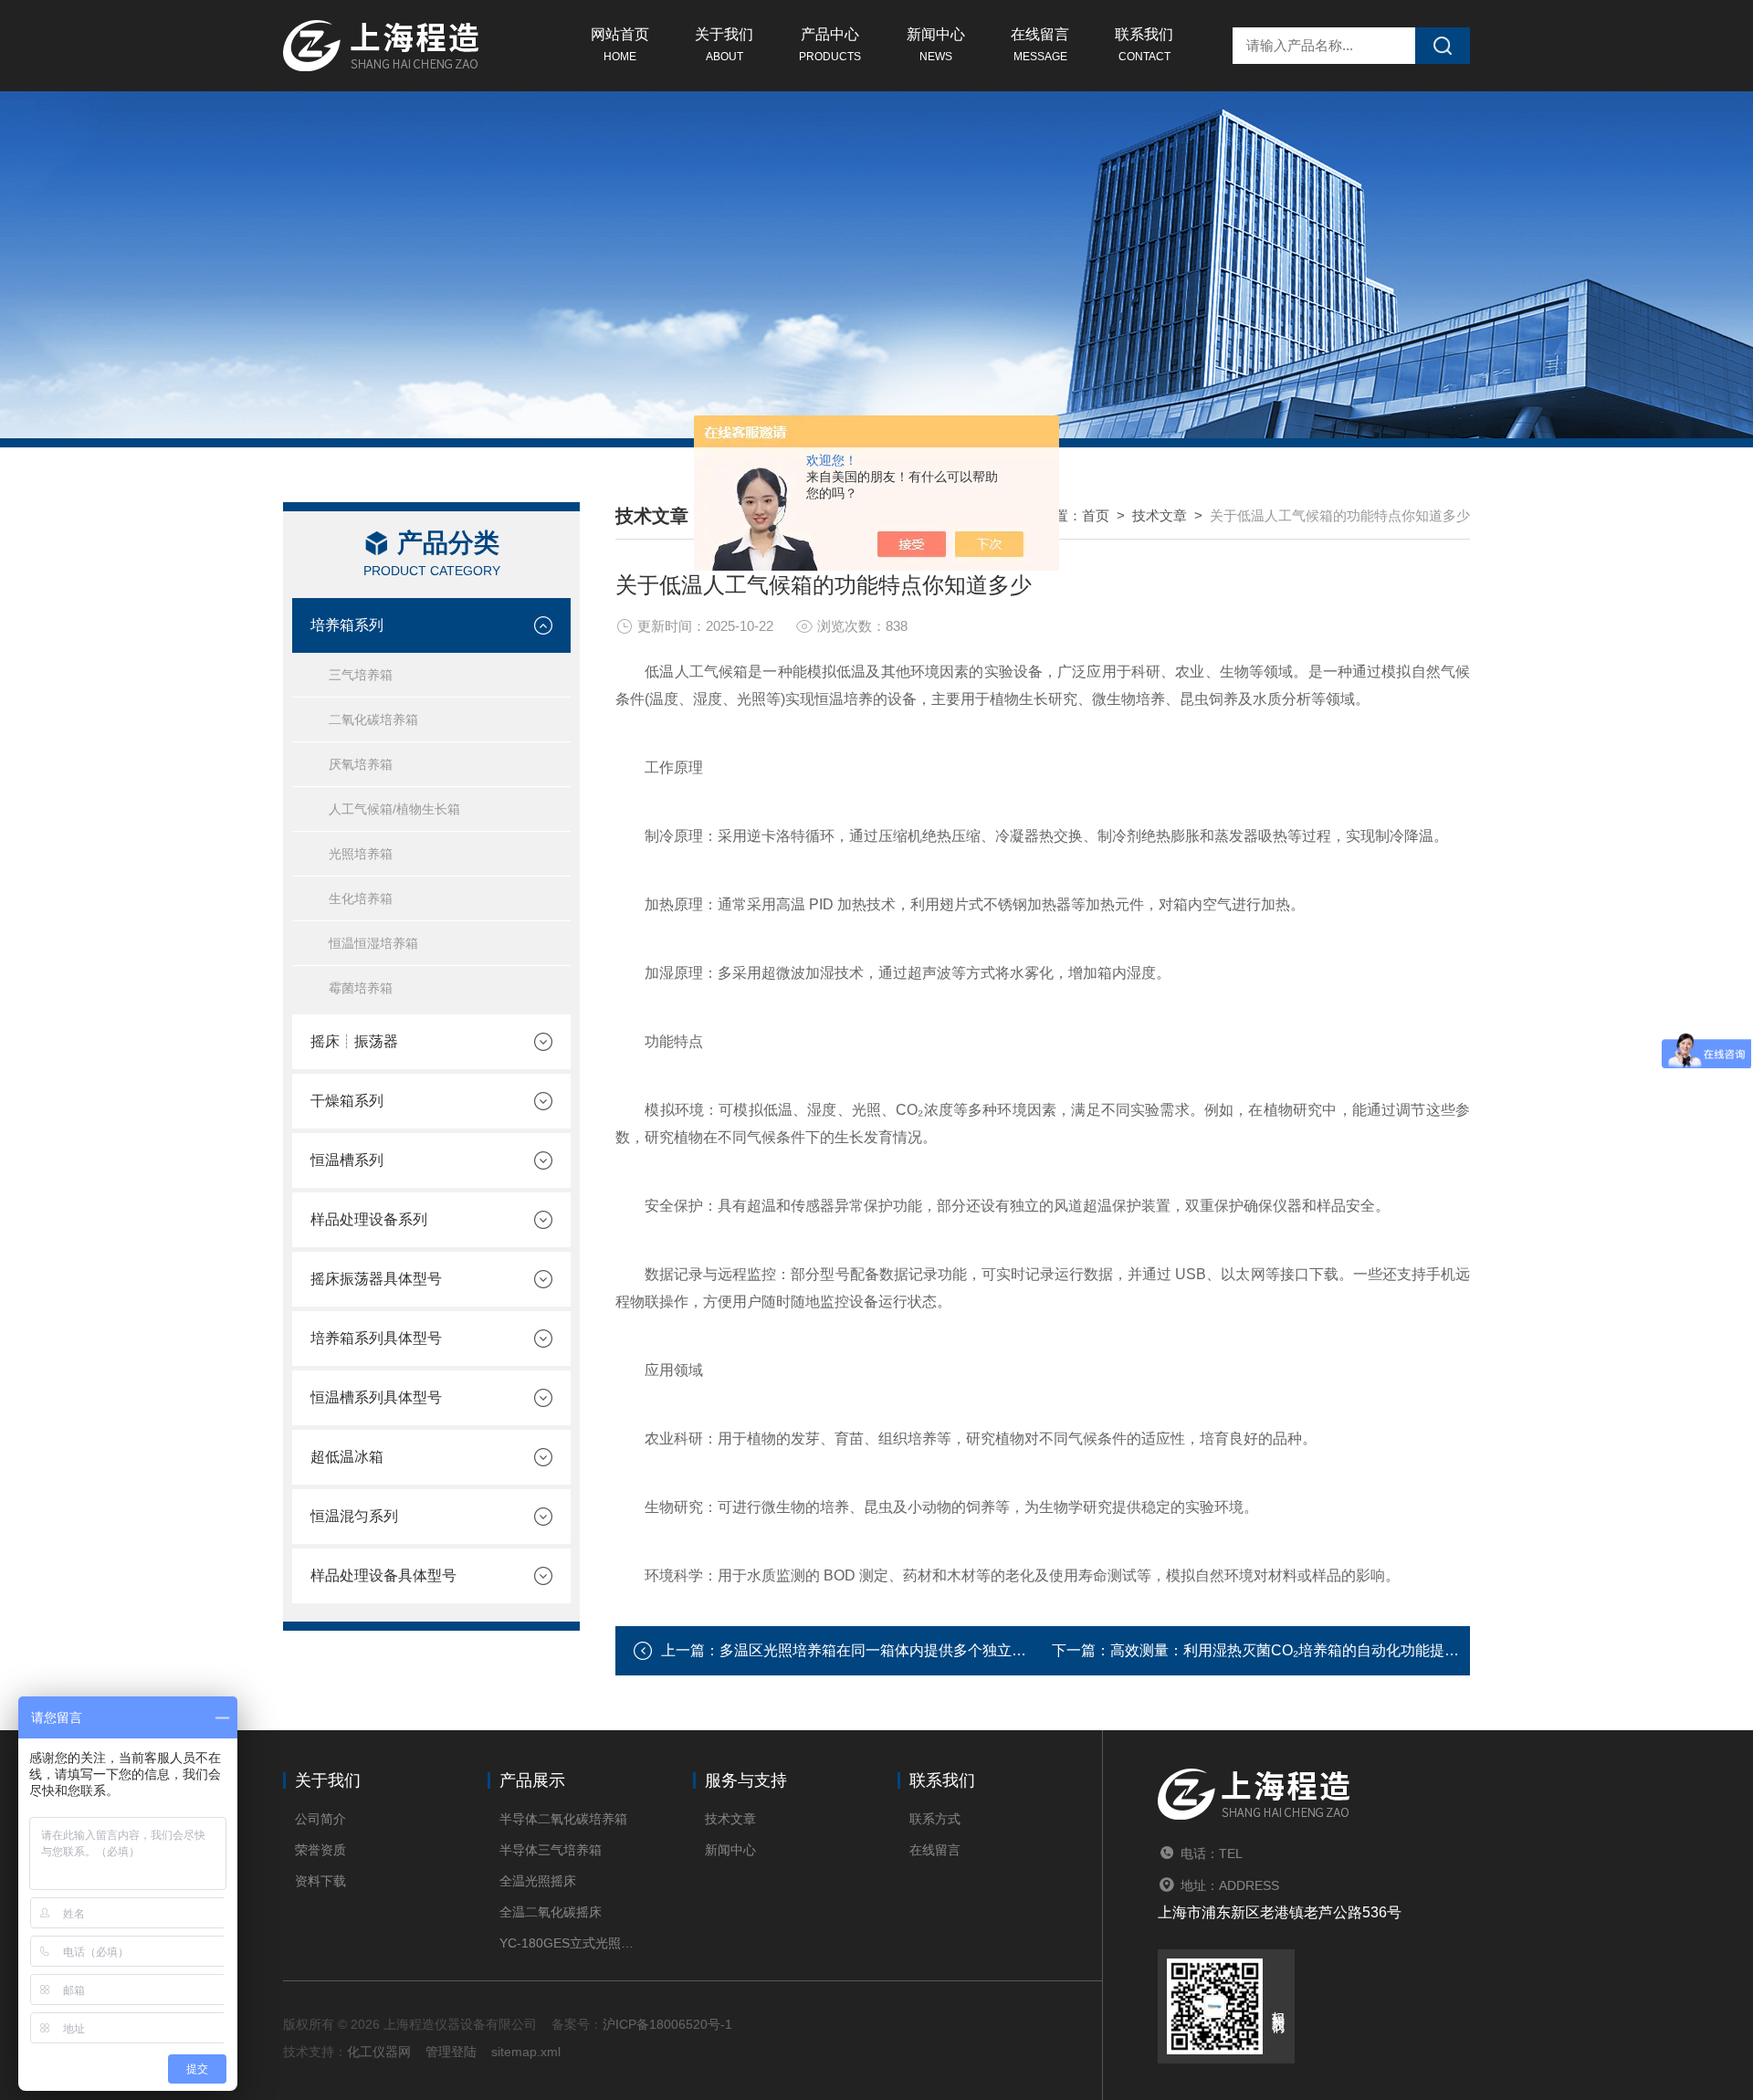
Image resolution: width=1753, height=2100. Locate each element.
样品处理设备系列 (369, 1219)
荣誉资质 (320, 1850)
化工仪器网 (379, 2052)
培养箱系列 (347, 625)
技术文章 (1160, 515)
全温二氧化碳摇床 (551, 1912)
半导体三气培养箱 (551, 1850)
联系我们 (1144, 45)
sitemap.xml (526, 2052)
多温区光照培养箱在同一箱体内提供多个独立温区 (880, 1650)
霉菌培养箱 (361, 988)
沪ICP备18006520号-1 (667, 2024)
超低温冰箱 (347, 1457)
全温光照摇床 (538, 1881)
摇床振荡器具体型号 (376, 1279)
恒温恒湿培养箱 (373, 943)
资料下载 (320, 1881)
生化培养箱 (361, 898)
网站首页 (620, 45)
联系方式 (935, 1819)
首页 (1096, 515)
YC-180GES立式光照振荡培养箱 (568, 1943)
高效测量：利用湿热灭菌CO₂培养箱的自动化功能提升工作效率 (1314, 1650)
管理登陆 (451, 2052)
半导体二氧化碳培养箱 (563, 1819)
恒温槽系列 (347, 1160)
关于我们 (724, 45)
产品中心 (830, 45)
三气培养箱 (361, 675)
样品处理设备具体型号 (383, 1575)
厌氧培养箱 (361, 764)
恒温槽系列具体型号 (376, 1397)
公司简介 (320, 1819)
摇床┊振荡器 (354, 1041)
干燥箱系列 (347, 1101)
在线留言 (1040, 45)
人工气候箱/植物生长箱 (394, 809)
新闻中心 (936, 45)
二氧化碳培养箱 (373, 719)
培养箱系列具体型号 (376, 1338)
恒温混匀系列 (354, 1516)
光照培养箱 (361, 854)
